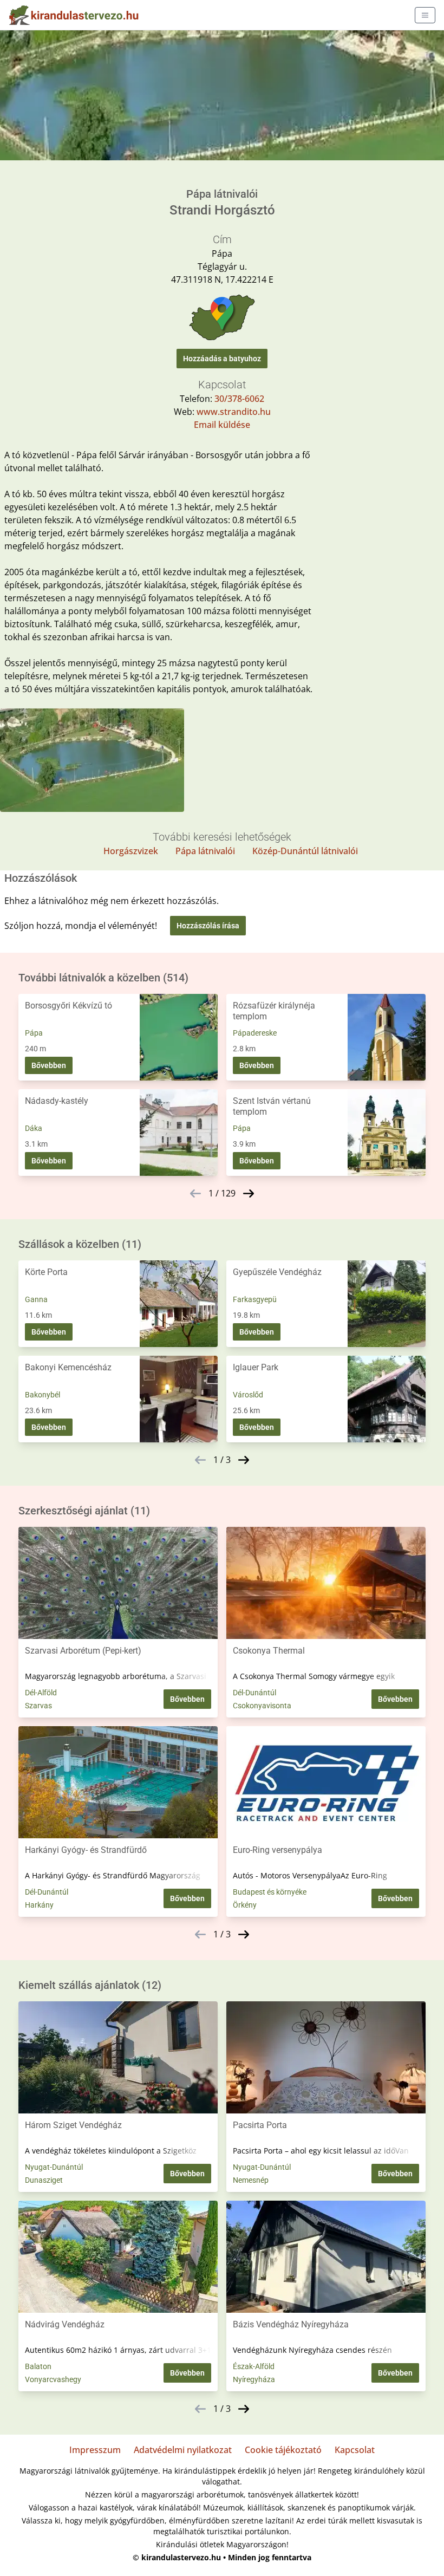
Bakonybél (43, 1395)
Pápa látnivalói (205, 851)
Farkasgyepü (255, 1299)
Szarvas (38, 1706)
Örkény (245, 1905)
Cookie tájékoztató (283, 2450)
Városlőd (248, 1395)
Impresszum (95, 2450)
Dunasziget (44, 2180)
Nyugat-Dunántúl (54, 2167)
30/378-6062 (239, 399)
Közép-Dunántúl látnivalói (305, 851)
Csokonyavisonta (262, 1706)
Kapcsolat (355, 2450)
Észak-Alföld (254, 2366)
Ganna (36, 1299)
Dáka (34, 1128)
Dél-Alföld (41, 1693)
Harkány (39, 1905)
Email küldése (222, 425)
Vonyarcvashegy (53, 2379)
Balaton (38, 2366)
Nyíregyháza (254, 2379)
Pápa (34, 1033)
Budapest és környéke (270, 1892)
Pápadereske (255, 1033)
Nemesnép (251, 2180)
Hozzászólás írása (208, 926)
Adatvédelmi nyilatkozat (183, 2450)
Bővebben (49, 1065)
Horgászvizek (131, 851)
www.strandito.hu (234, 412)
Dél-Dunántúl (254, 1693)
